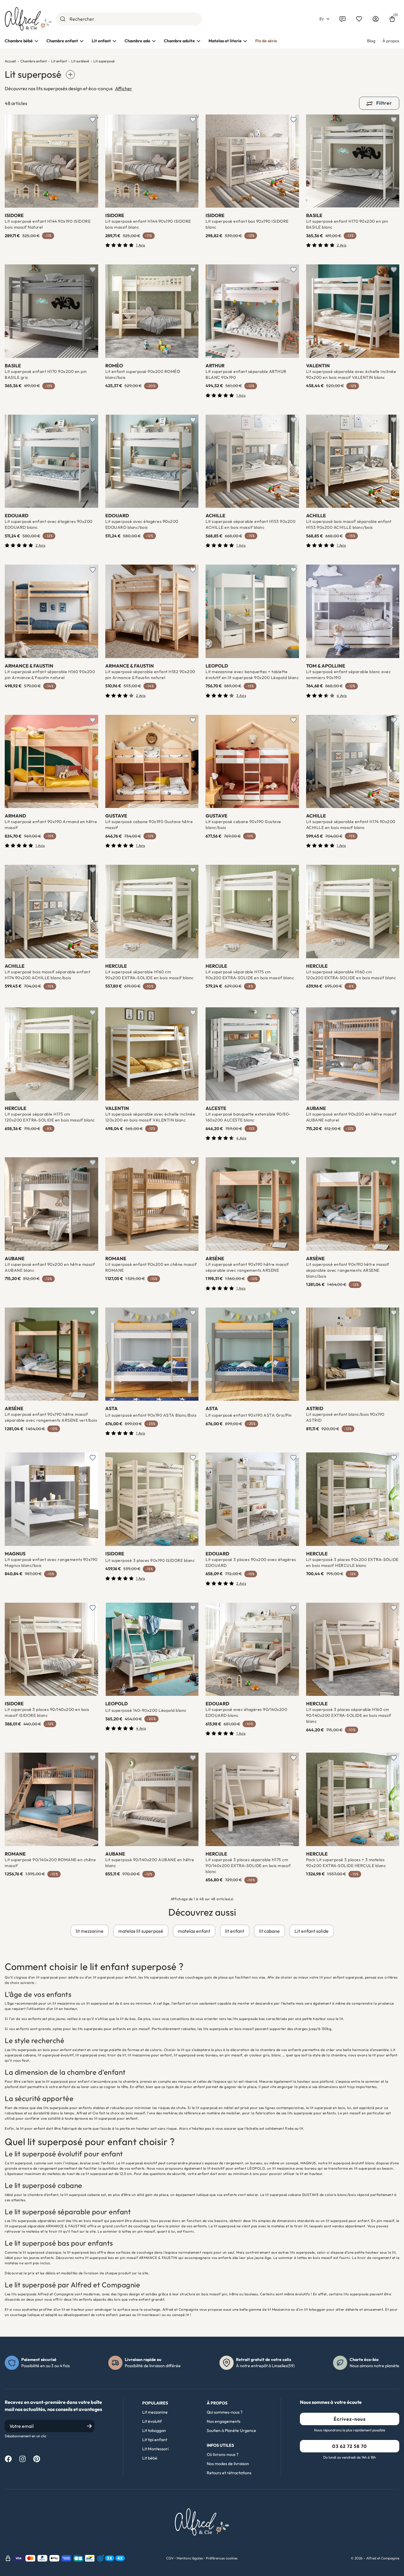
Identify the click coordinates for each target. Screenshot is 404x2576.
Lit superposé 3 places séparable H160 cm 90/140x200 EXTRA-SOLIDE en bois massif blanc (349, 1715)
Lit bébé (150, 2458)
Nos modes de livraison (228, 2464)
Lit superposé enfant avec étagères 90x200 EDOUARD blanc (49, 524)
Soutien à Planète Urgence (231, 2430)
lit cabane (269, 1931)
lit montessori (149, 2315)
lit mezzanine (90, 1931)
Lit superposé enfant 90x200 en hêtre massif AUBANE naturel (351, 1117)
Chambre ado (137, 41)
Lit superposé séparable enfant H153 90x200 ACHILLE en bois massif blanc (251, 524)
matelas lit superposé (141, 1931)
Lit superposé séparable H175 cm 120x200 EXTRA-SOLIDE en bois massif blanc (50, 1117)
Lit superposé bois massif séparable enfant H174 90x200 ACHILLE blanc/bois (47, 975)
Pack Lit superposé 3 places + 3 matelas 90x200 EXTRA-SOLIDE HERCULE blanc (346, 1863)
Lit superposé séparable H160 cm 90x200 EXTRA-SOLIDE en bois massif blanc (150, 975)
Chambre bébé (19, 41)
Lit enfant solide (312, 1931)
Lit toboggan (154, 2430)
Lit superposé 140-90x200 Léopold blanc (146, 1710)
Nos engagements (224, 2421)
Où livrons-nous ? (223, 2454)
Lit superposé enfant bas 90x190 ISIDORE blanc (247, 224)
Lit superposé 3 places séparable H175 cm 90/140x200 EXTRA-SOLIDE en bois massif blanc (248, 1866)
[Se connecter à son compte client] (376, 19)
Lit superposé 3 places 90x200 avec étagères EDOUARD (251, 1562)
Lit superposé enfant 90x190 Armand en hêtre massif (51, 825)
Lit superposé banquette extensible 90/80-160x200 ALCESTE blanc (248, 1117)
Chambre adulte (179, 41)
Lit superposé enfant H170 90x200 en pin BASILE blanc (347, 224)
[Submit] (63, 19)
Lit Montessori (155, 2449)
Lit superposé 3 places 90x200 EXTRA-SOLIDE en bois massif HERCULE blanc (352, 1562)
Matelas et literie (225, 41)
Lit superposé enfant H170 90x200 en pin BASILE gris (46, 374)
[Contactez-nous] (342, 19)
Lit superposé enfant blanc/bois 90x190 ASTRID (345, 1417)
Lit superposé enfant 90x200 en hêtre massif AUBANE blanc (50, 1267)
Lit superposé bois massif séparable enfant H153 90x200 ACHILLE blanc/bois (349, 524)
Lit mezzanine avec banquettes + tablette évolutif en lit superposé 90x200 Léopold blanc (252, 675)
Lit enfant (101, 41)
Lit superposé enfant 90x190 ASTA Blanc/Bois (151, 1415)
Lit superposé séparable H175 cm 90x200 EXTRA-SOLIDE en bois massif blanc (250, 975)
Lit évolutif (152, 2421)
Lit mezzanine (155, 2412)
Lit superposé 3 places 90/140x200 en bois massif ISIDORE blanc (47, 1712)
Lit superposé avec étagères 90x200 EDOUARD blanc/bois (142, 524)
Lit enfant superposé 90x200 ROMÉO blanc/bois (143, 374)
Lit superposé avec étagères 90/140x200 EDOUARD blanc (246, 1712)
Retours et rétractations (229, 2473)
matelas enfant (194, 1931)
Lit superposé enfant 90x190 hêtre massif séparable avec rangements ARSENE (247, 1267)
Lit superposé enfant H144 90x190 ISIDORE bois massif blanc (148, 224)
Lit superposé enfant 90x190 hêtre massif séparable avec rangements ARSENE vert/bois (51, 1417)
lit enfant (235, 1931)
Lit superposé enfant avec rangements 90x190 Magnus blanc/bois (51, 1562)
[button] (324, 19)
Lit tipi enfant (155, 2440)
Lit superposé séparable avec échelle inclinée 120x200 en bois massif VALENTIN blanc (150, 1117)
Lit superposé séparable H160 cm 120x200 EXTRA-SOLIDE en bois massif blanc (351, 975)
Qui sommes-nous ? (225, 2412)
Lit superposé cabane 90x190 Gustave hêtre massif (149, 825)
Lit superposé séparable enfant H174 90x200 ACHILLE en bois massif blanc (351, 825)
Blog (371, 41)
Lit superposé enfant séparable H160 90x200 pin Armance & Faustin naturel (50, 675)
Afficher (124, 88)
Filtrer (383, 103)
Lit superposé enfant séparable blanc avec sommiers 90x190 (349, 675)
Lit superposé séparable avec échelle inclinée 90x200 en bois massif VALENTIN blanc (351, 374)
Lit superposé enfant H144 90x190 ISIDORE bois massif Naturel (48, 224)
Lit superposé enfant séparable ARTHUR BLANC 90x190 (246, 374)
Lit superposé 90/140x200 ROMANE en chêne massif (50, 1863)
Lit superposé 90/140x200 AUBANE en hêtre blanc (150, 1863)
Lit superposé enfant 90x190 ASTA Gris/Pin (249, 1415)
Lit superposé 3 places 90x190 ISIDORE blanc (150, 1560)
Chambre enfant (62, 41)
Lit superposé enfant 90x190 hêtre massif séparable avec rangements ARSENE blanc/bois (348, 1270)
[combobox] (129, 19)
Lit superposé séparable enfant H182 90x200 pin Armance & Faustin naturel (150, 675)
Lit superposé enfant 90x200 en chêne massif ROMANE (151, 1267)
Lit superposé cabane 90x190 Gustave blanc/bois (243, 825)
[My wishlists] (359, 19)
